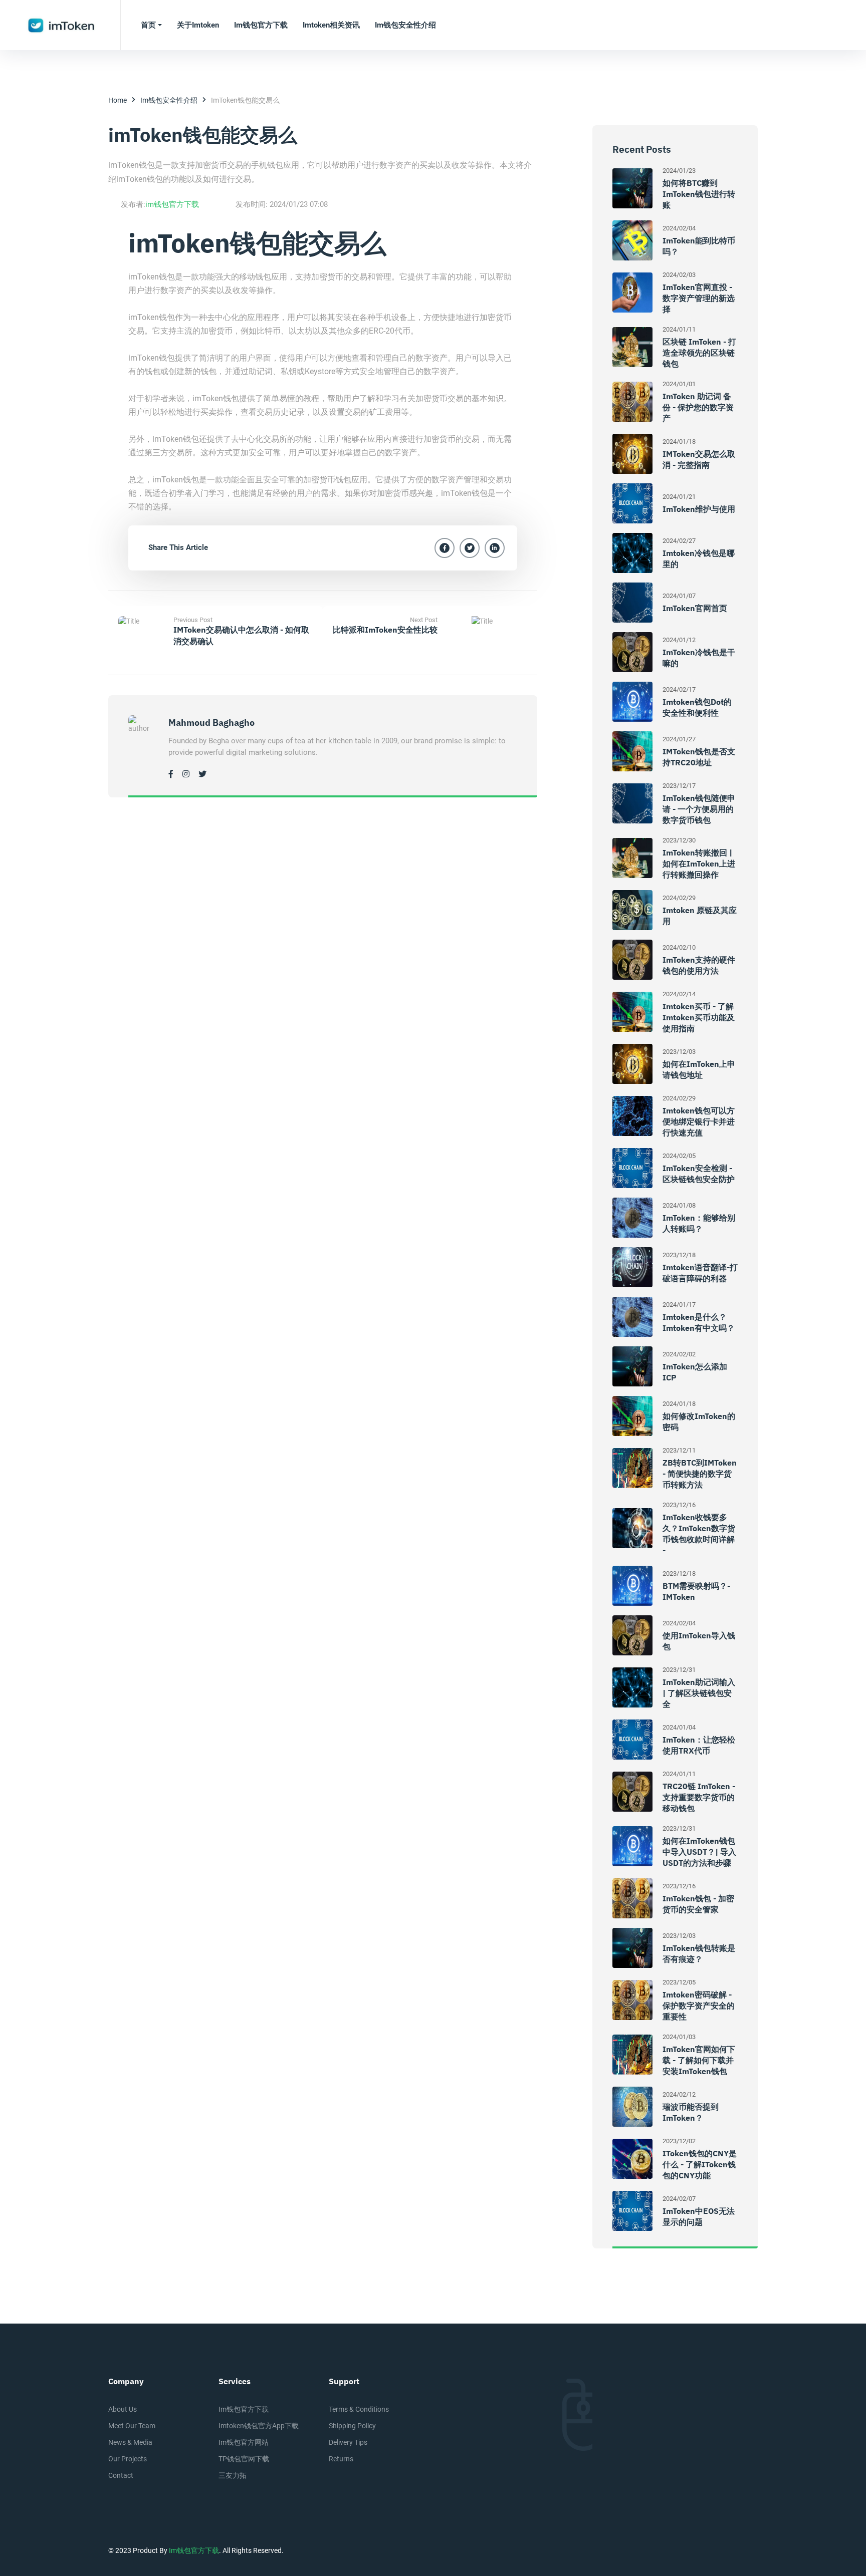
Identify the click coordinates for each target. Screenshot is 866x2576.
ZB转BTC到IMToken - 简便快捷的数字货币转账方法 (700, 1474)
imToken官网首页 (695, 608)
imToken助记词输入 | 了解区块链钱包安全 (699, 1693)
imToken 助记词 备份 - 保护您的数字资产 (698, 407)
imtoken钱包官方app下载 (259, 2426)
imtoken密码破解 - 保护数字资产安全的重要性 (699, 2006)
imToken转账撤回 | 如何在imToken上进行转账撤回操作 (699, 864)
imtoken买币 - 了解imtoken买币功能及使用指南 (699, 1017)
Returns (341, 2459)
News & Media (130, 2442)
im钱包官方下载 (172, 204)
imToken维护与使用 (699, 509)
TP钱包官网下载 (244, 2459)
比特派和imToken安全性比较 (385, 630)
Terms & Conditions (359, 2409)
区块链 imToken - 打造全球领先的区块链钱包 (699, 353)
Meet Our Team (132, 2426)
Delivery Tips (348, 2442)
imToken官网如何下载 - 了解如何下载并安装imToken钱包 (699, 2060)
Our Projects (128, 2459)
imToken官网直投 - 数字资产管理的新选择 (699, 298)
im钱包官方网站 (244, 2442)
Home (118, 100)
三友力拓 (233, 2475)
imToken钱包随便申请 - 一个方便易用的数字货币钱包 (699, 809)
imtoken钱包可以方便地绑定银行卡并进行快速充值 (699, 1121)
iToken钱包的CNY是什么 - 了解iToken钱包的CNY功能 (700, 2164)
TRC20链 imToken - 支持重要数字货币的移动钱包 (699, 1797)
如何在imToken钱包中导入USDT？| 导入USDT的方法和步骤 (699, 1852)
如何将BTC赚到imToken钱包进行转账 (699, 194)
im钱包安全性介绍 (169, 100)
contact (121, 2475)
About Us (123, 2409)
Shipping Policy (352, 2426)
